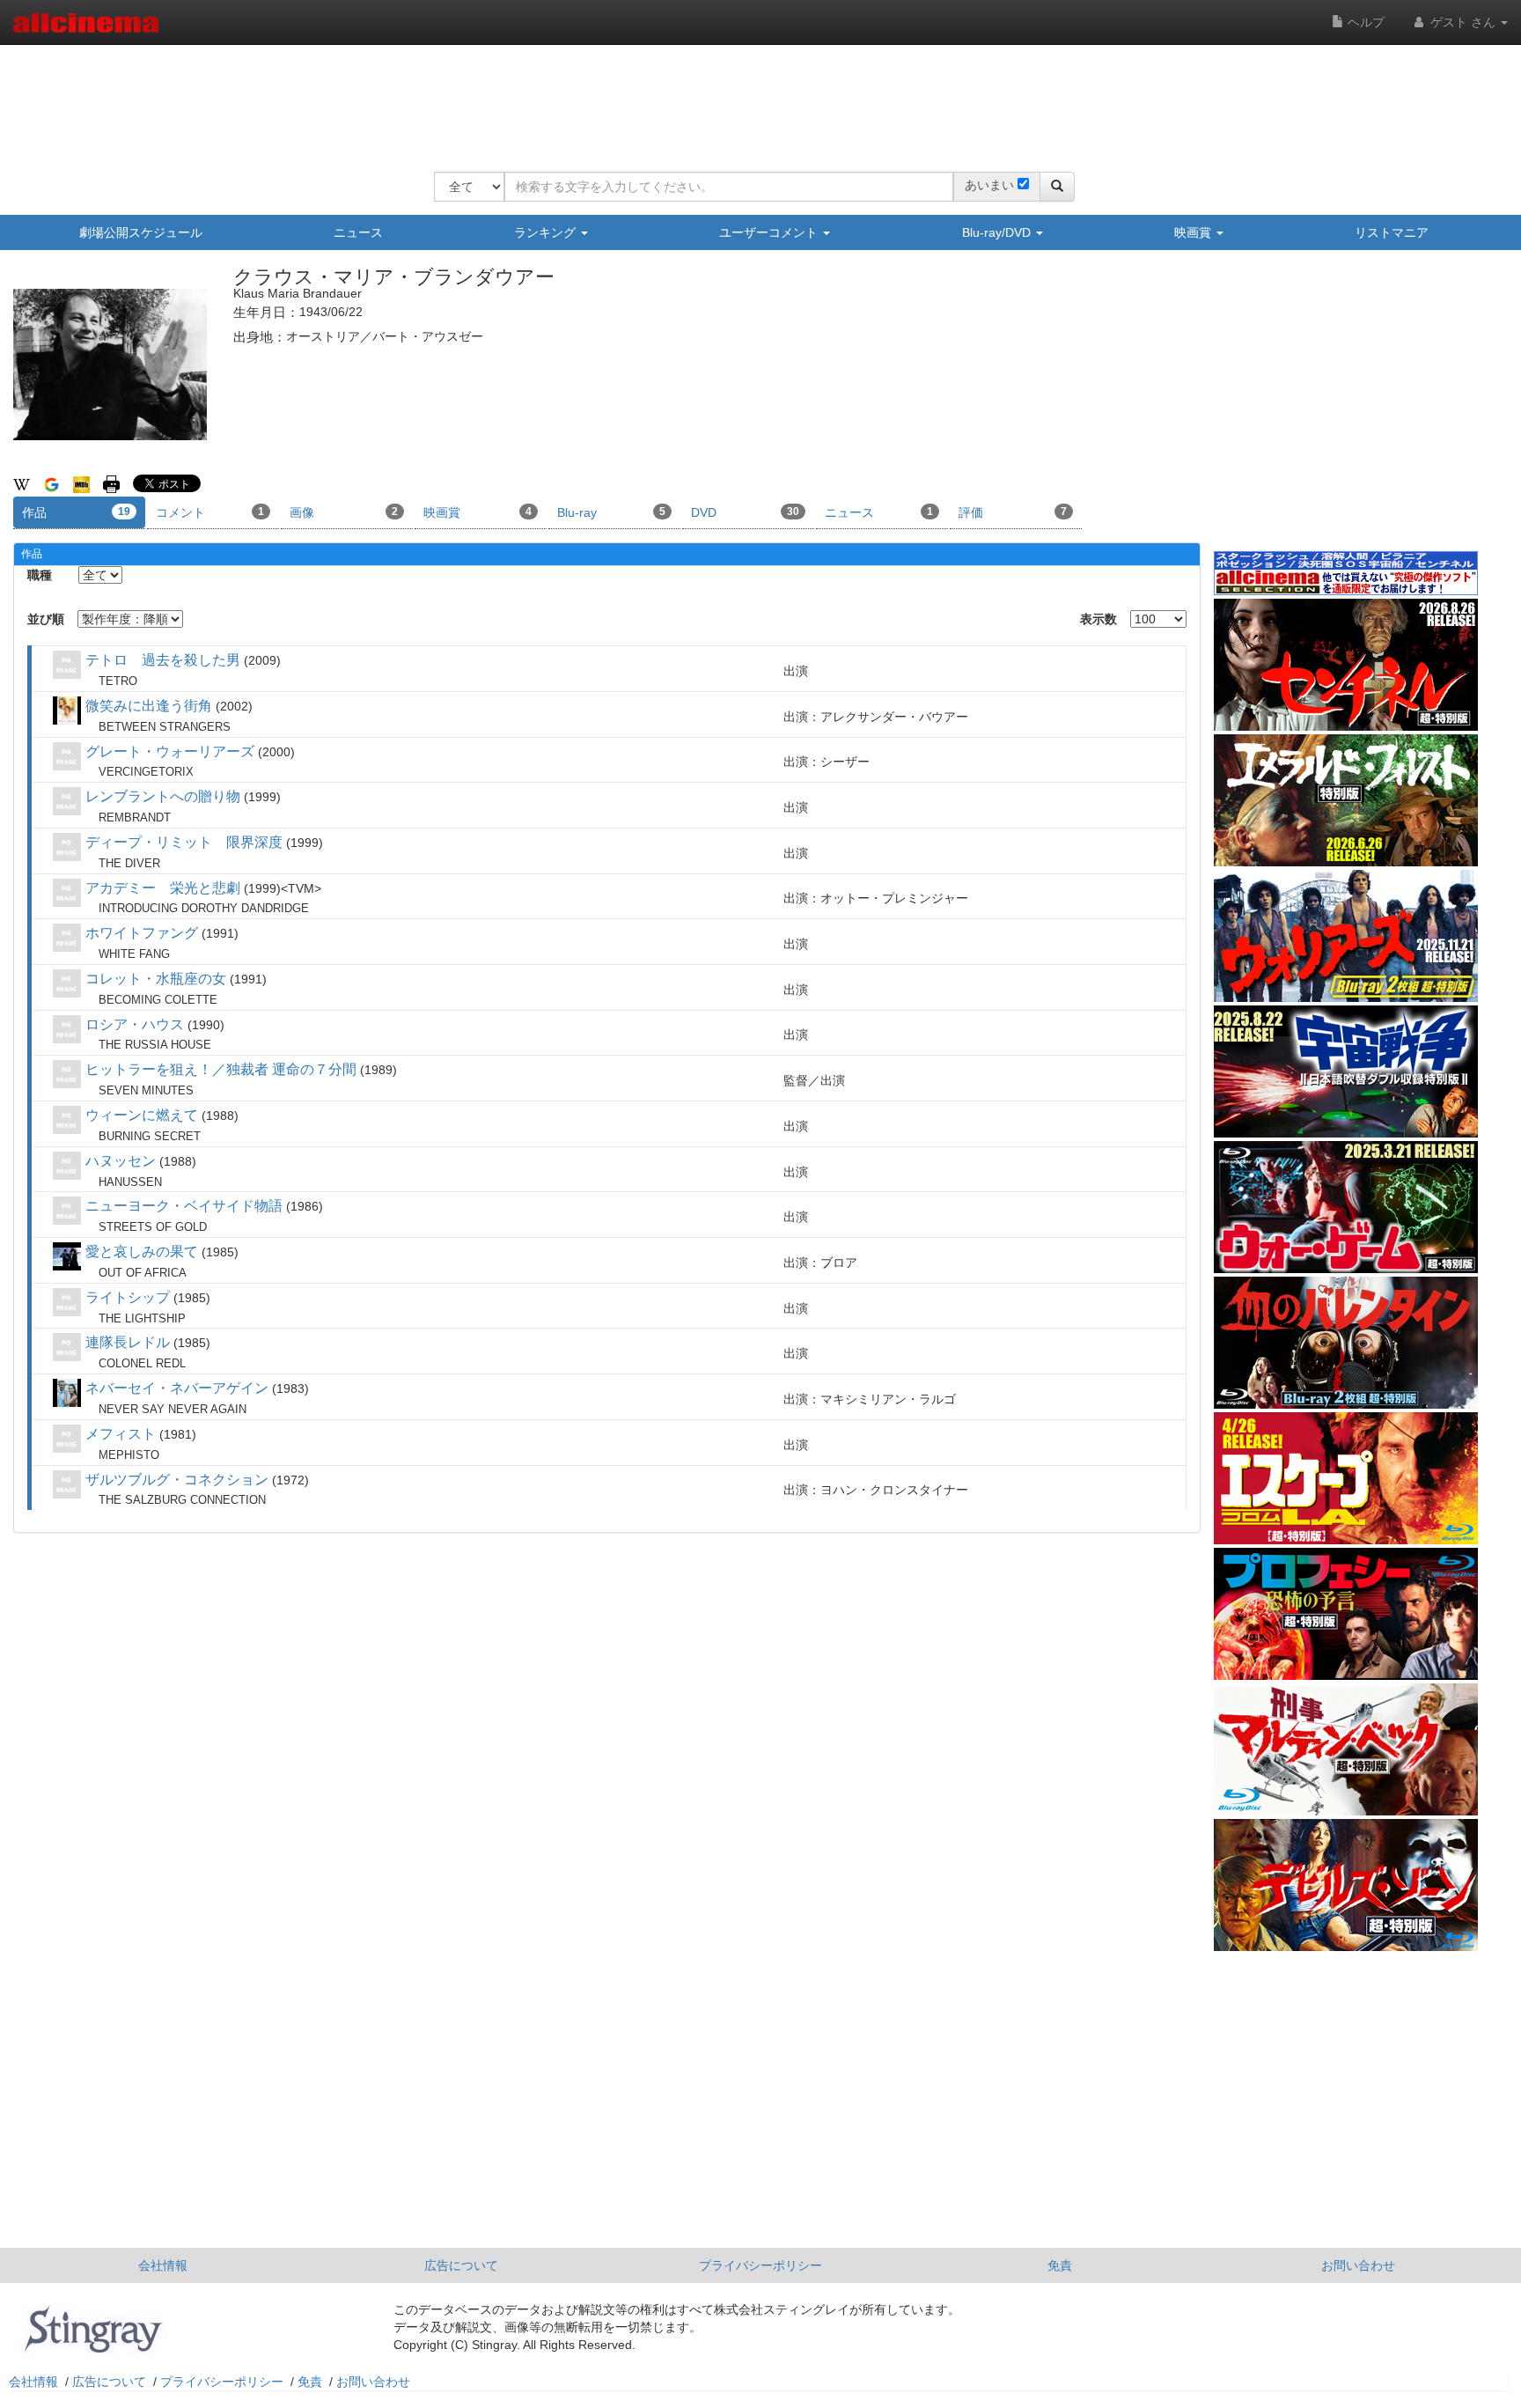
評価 (1013, 512)
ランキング (547, 232)
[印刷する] (111, 483)
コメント (210, 512)
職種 (40, 575)
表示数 (1098, 619)
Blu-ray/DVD (998, 232)
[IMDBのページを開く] (81, 483)
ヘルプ (1364, 22)
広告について (461, 2265)
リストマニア (1392, 232)
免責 (1060, 2265)
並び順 (46, 619)
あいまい (989, 185)
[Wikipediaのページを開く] (22, 483)
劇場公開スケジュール (141, 232)
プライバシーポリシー (760, 2265)
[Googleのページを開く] (51, 483)
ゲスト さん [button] (1463, 22)
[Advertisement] (754, 97)
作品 (76, 512)
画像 (344, 512)
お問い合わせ (1358, 2265)
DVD (745, 512)
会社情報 (163, 2265)
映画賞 (1194, 232)
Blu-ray (611, 512)
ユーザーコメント (770, 232)
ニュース (358, 232)
